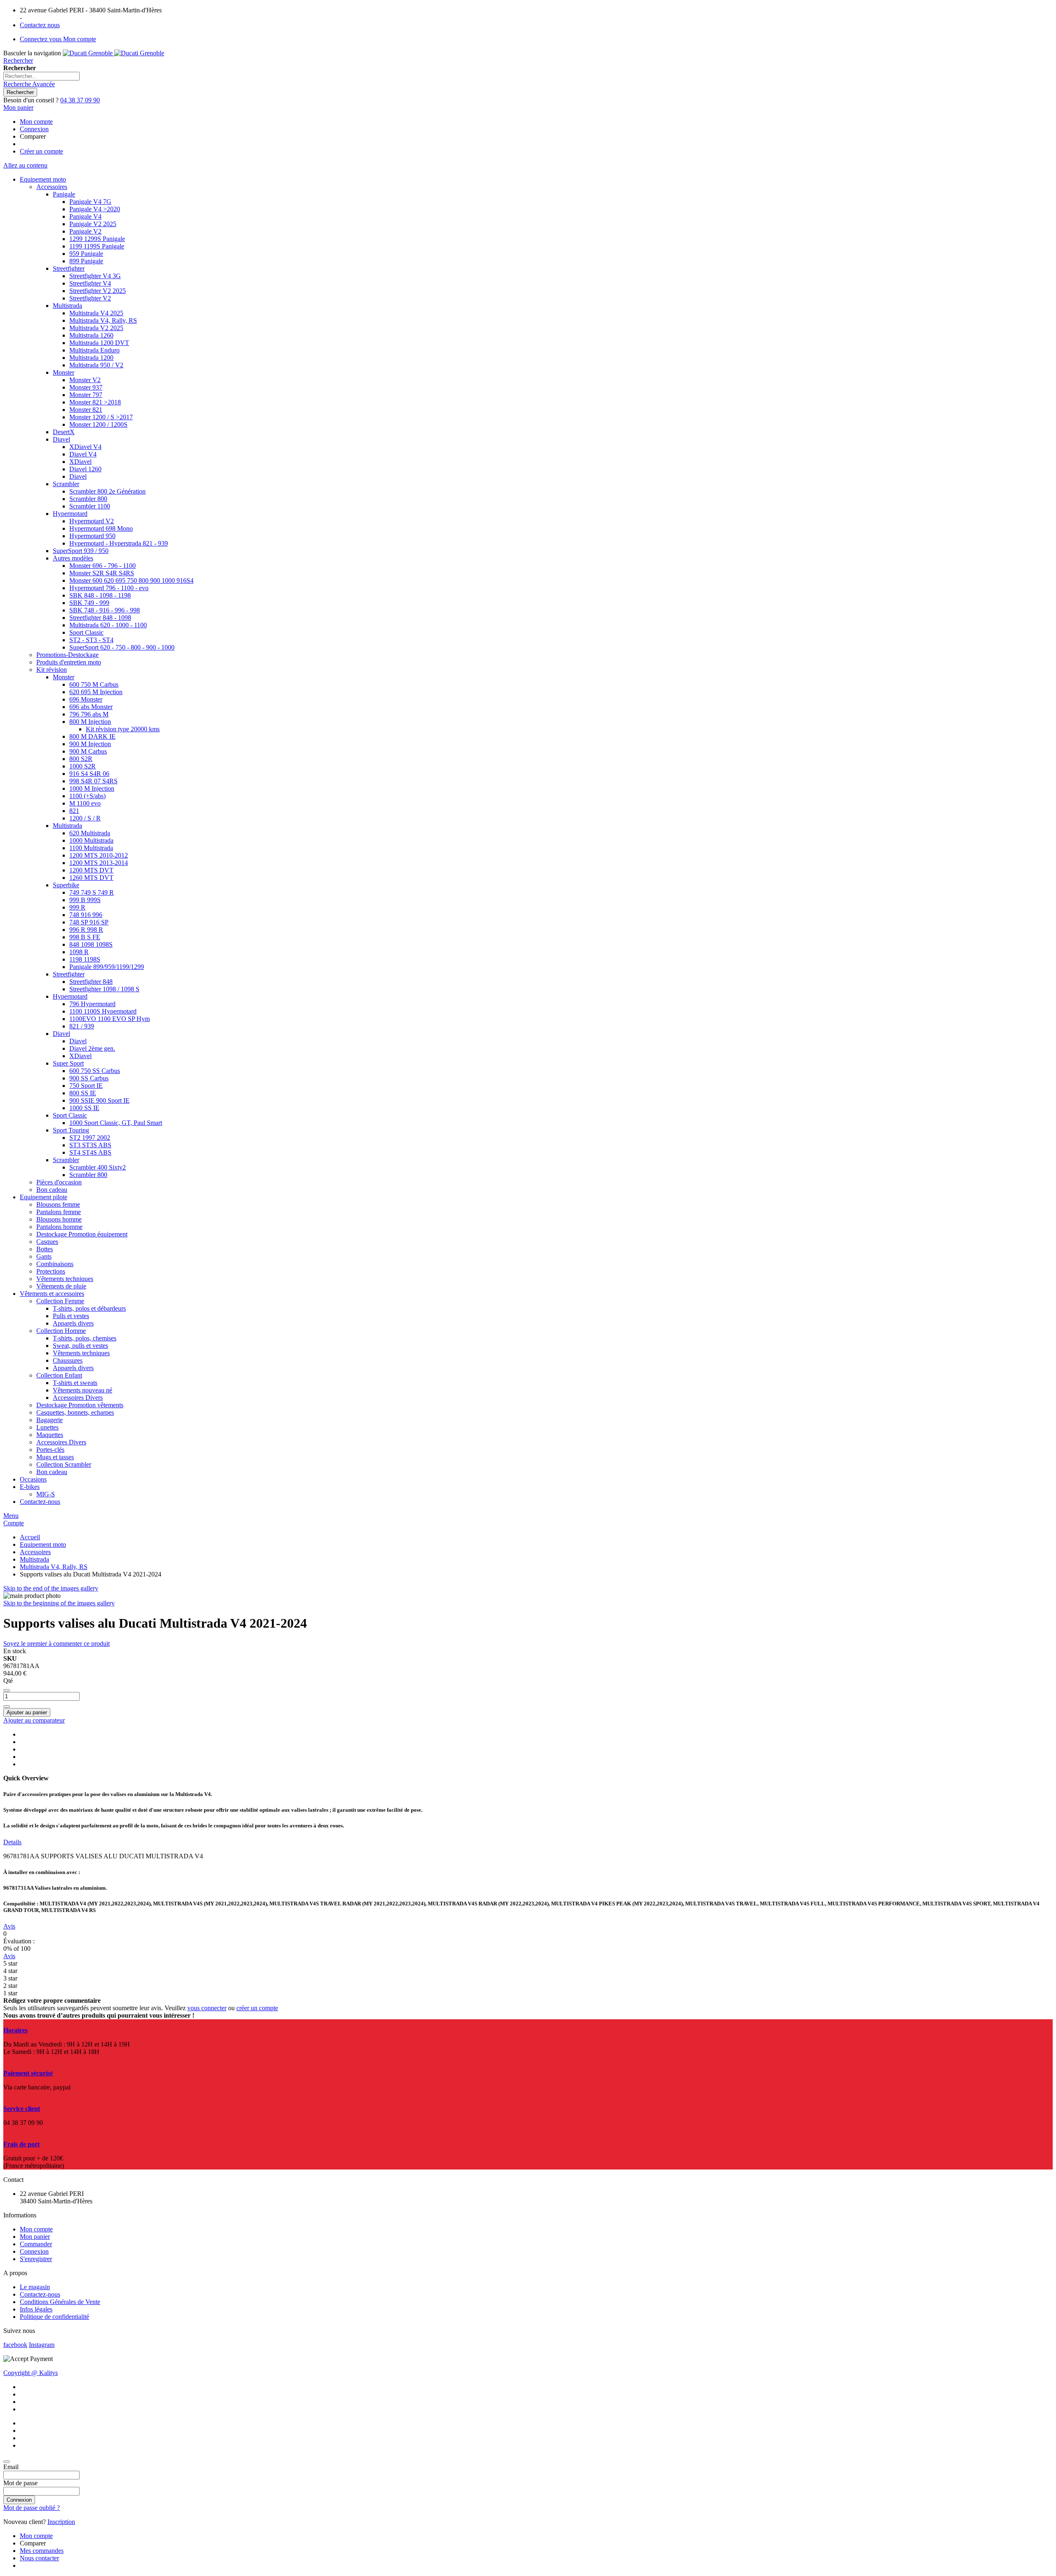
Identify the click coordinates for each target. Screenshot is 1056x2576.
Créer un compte (41, 151)
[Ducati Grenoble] (113, 53)
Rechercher (18, 60)
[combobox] (41, 76)
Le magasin (35, 2287)
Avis (9, 1926)
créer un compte (257, 2008)
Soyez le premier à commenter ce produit (57, 1644)
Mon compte (36, 122)
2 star (10, 1986)
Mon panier (35, 2237)
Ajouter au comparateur (34, 1720)
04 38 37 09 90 (80, 100)
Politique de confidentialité (54, 2317)
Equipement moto (43, 1544)
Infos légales (36, 2309)
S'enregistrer (36, 2259)
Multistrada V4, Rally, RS (54, 1567)
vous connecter (207, 2008)
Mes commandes (42, 2551)
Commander (36, 2244)
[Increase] (7, 1706)
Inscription (61, 2522)
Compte (14, 1523)
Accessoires (35, 1552)
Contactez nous (40, 25)
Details (12, 1842)
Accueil (30, 1537)
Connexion (34, 129)
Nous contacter (39, 2558)
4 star (10, 1971)
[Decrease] (7, 1690)
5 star (10, 1963)
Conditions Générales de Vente (60, 2302)
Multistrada (34, 1559)
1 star (10, 1993)
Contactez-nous (40, 2294)
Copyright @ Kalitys (31, 2373)
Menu (11, 1516)
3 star (10, 1978)
